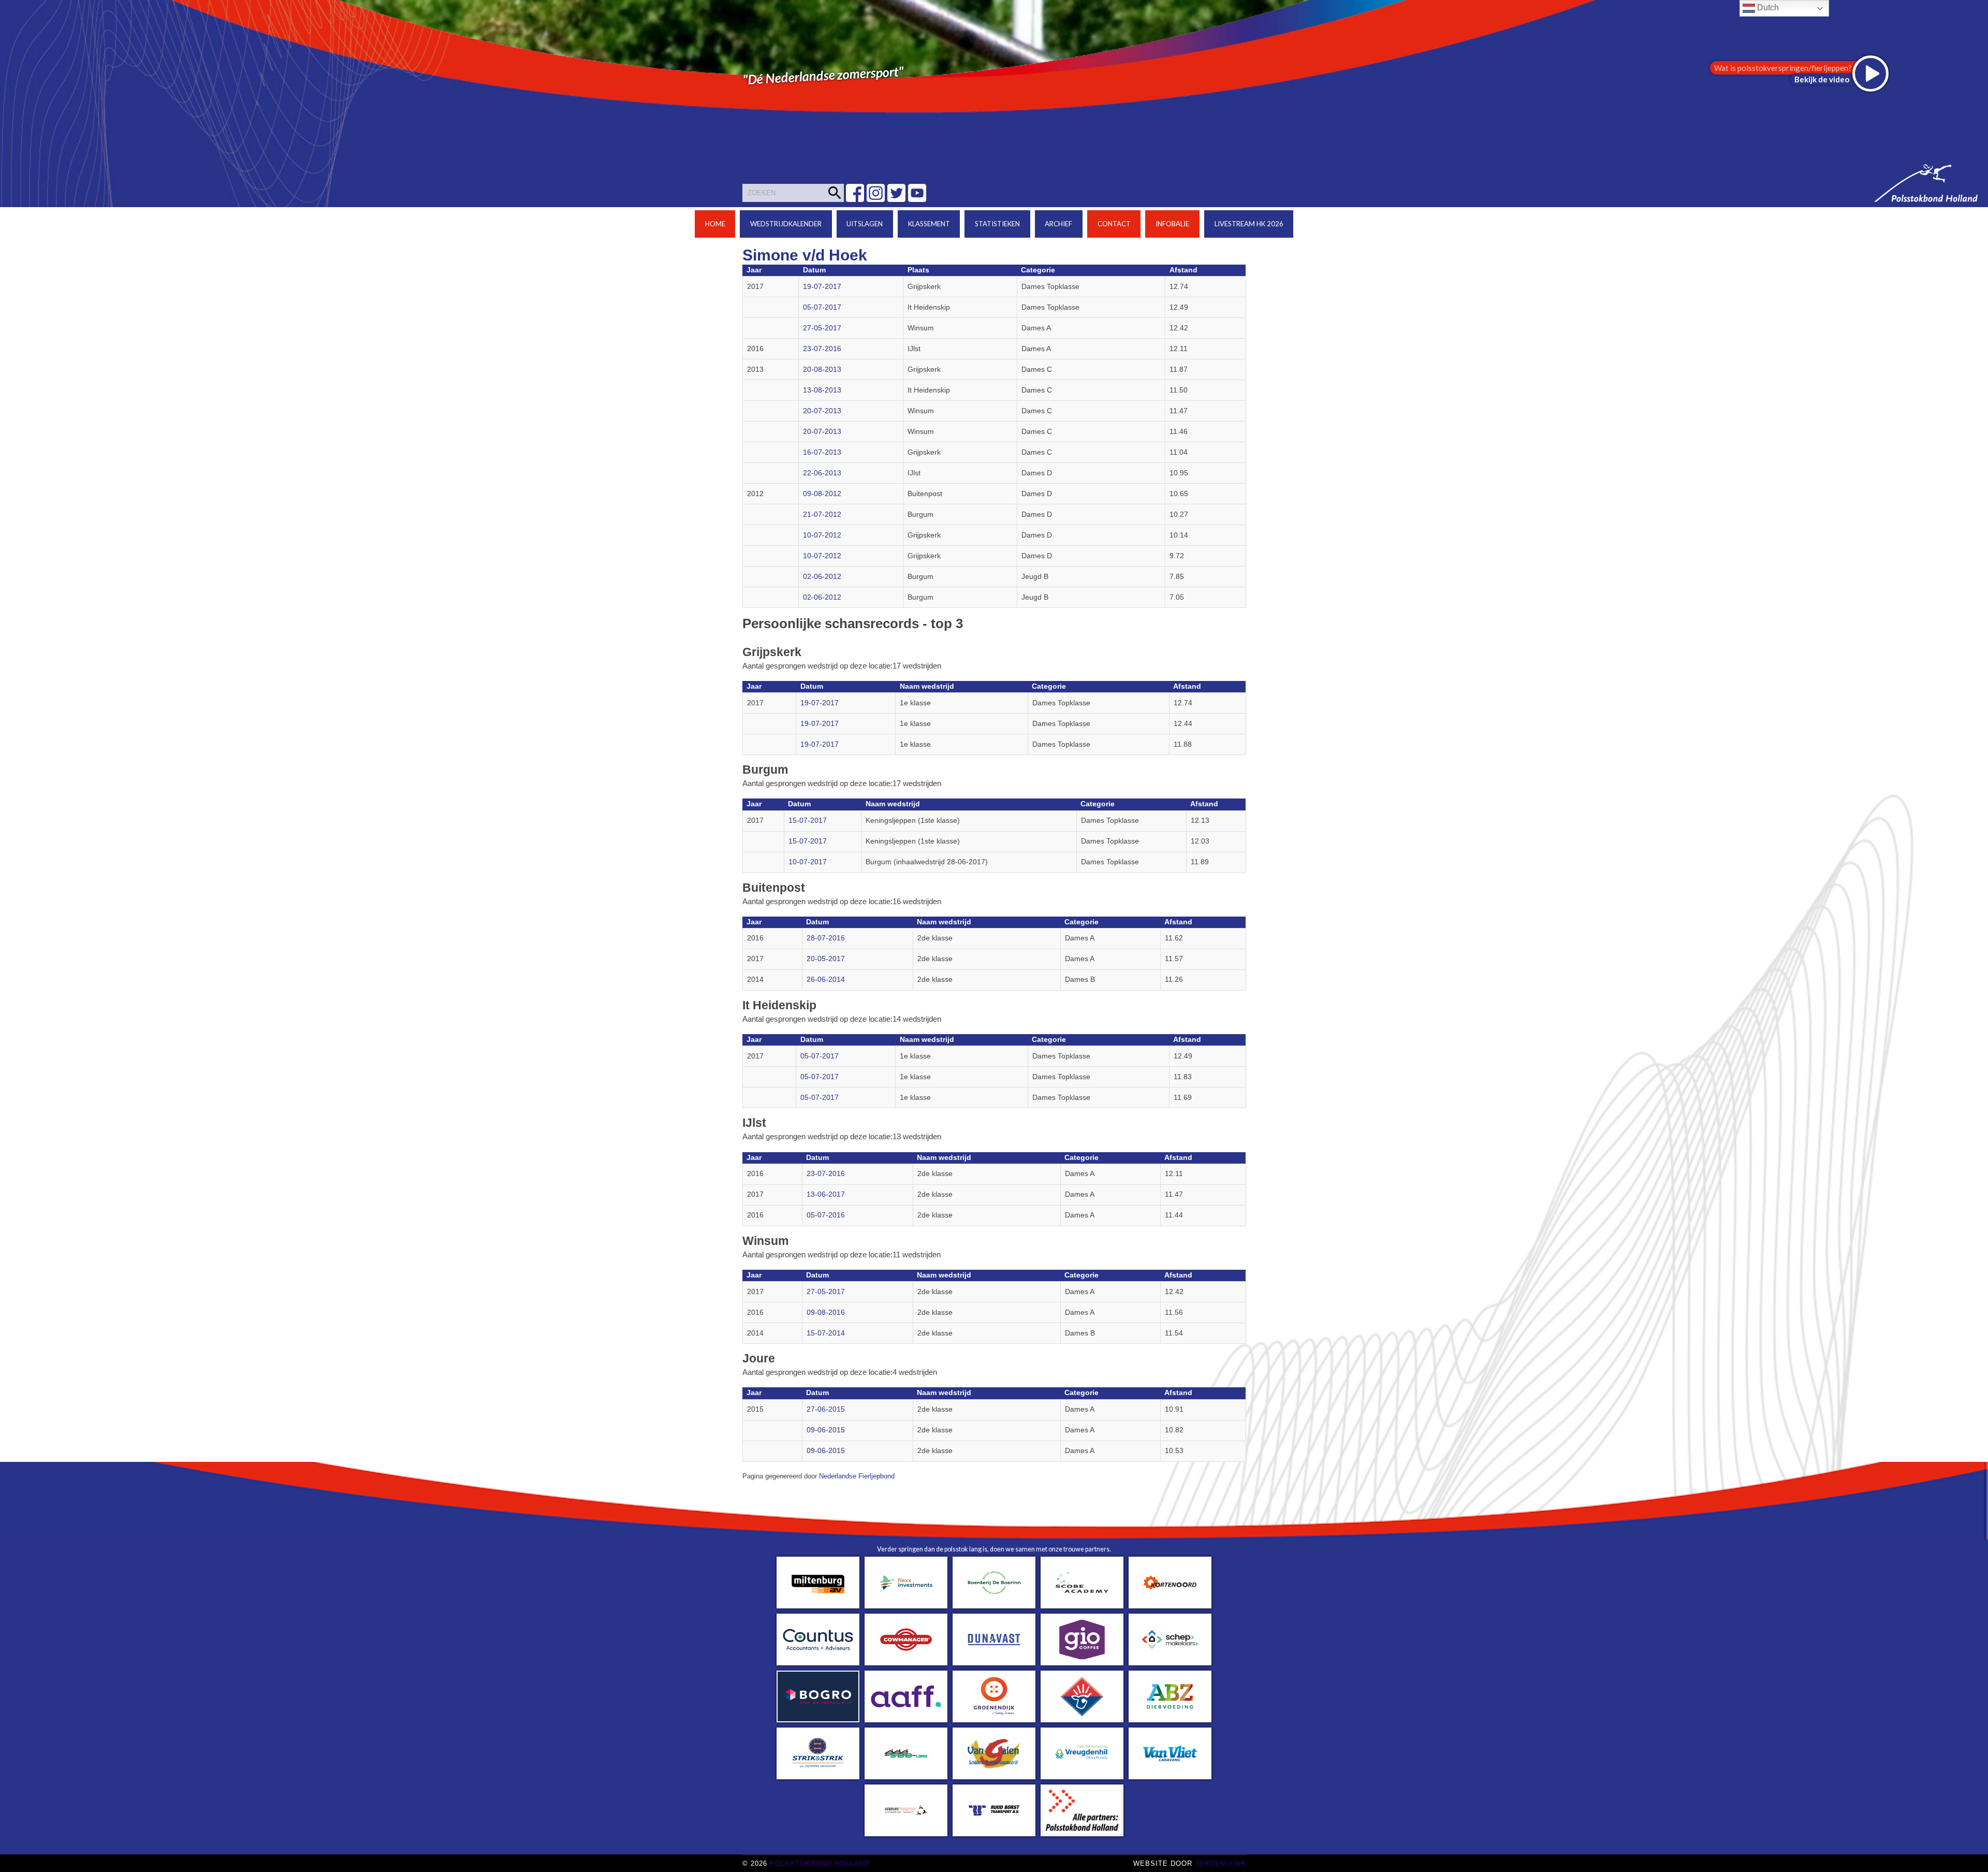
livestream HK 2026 (1249, 224)
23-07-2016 (822, 349)
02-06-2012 (822, 577)
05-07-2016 (826, 1215)
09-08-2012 (822, 494)
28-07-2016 (826, 938)
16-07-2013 (822, 452)
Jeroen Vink (1220, 1863)
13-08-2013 (822, 390)
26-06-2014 (826, 979)
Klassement (929, 224)
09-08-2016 (826, 1312)
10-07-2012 (822, 535)
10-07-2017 (808, 862)
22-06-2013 (822, 473)
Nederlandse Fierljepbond (857, 1476)
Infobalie (1172, 224)
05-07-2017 (822, 307)
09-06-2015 (826, 1430)
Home (715, 224)
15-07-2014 (826, 1333)
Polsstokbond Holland (820, 1863)
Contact (1114, 224)
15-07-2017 (808, 821)
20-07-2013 (822, 411)
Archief (1058, 224)
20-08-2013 (822, 369)
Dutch (1767, 8)
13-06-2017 (826, 1194)
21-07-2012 (822, 514)
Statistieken (997, 224)
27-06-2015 (826, 1409)
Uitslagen (865, 224)
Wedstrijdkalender (786, 224)
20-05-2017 (826, 959)
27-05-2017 (822, 328)
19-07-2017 (822, 287)
